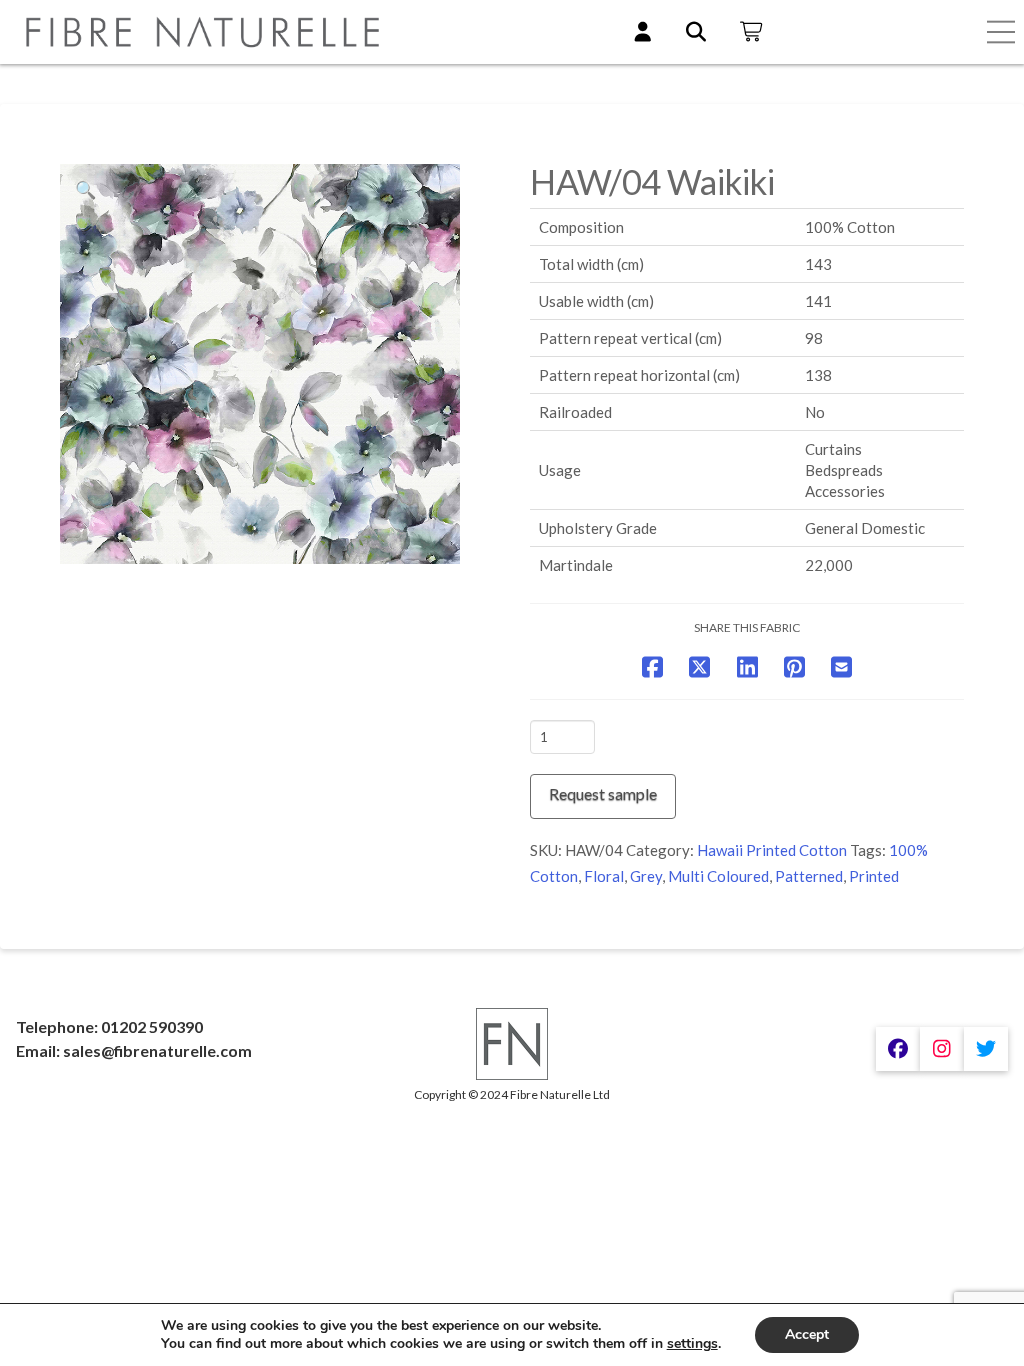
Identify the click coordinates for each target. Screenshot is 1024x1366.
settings (692, 1344)
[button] (1001, 32)
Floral (604, 876)
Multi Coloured (718, 876)
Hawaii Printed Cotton (772, 850)
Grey (646, 876)
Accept (807, 1334)
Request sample (603, 793)
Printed (874, 876)
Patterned (809, 876)
